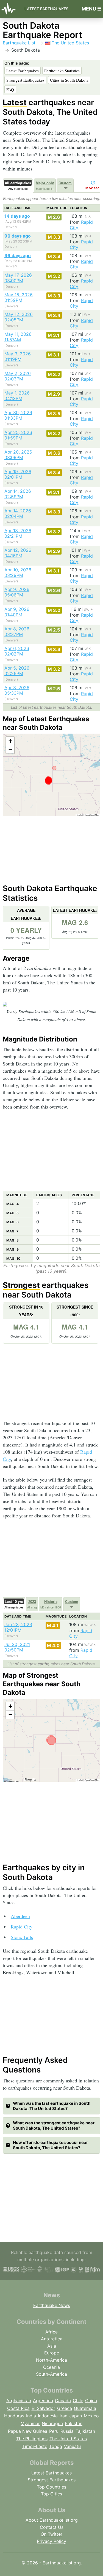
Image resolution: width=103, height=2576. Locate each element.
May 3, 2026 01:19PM (18, 356)
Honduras (14, 2416)
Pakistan (74, 2423)
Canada (63, 2401)
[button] (10, 741)
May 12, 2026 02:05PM (19, 317)
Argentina (43, 2401)
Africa (51, 2332)
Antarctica (52, 2339)
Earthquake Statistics (62, 71)
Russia (67, 2431)
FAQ (10, 89)
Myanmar (30, 2423)
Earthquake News (52, 2305)
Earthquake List (19, 43)
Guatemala (85, 2408)
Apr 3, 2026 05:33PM (17, 690)
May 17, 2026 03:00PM (18, 278)
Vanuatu (72, 2446)
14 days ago (17, 216)
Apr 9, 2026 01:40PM (17, 612)
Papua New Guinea (28, 2431)
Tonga (56, 2446)
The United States (70, 43)
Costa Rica (18, 2408)
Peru (54, 2431)
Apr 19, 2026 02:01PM (18, 474)
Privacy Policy (51, 2541)
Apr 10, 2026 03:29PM (18, 572)
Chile (78, 2401)
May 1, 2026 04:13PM (17, 396)
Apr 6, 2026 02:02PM (17, 651)
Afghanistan (19, 2401)
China (91, 2401)
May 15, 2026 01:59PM (19, 297)
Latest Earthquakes (46, 9)
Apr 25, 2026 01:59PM (18, 435)
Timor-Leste (35, 2446)
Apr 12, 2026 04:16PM (18, 553)
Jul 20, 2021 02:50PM (17, 1647)
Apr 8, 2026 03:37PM (17, 632)
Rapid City (22, 1927)
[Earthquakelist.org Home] (10, 9)
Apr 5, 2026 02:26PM (17, 671)
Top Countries (51, 2487)
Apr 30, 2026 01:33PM (18, 415)
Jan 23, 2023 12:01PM (18, 1627)
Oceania (51, 2367)
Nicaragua (52, 2423)
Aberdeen (20, 1916)
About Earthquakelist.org (52, 2520)
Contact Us (52, 2527)
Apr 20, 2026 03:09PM (18, 455)
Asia (52, 2346)
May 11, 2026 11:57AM (18, 337)
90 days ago (18, 236)
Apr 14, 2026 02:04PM (18, 513)
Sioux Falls (22, 1937)
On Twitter (51, 2534)
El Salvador (43, 2408)
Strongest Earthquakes (25, 80)
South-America (51, 2374)
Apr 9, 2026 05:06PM (17, 592)
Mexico (91, 2416)
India (31, 2416)
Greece (65, 2408)
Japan (76, 2416)
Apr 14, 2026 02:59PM (18, 494)
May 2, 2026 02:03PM (18, 376)
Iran (63, 2416)
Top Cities (51, 2494)
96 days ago (18, 255)
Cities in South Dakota (69, 80)
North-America (51, 2360)
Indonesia (48, 2416)
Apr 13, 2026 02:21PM (18, 533)
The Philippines (32, 2439)
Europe (52, 2353)
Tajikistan (85, 2431)
